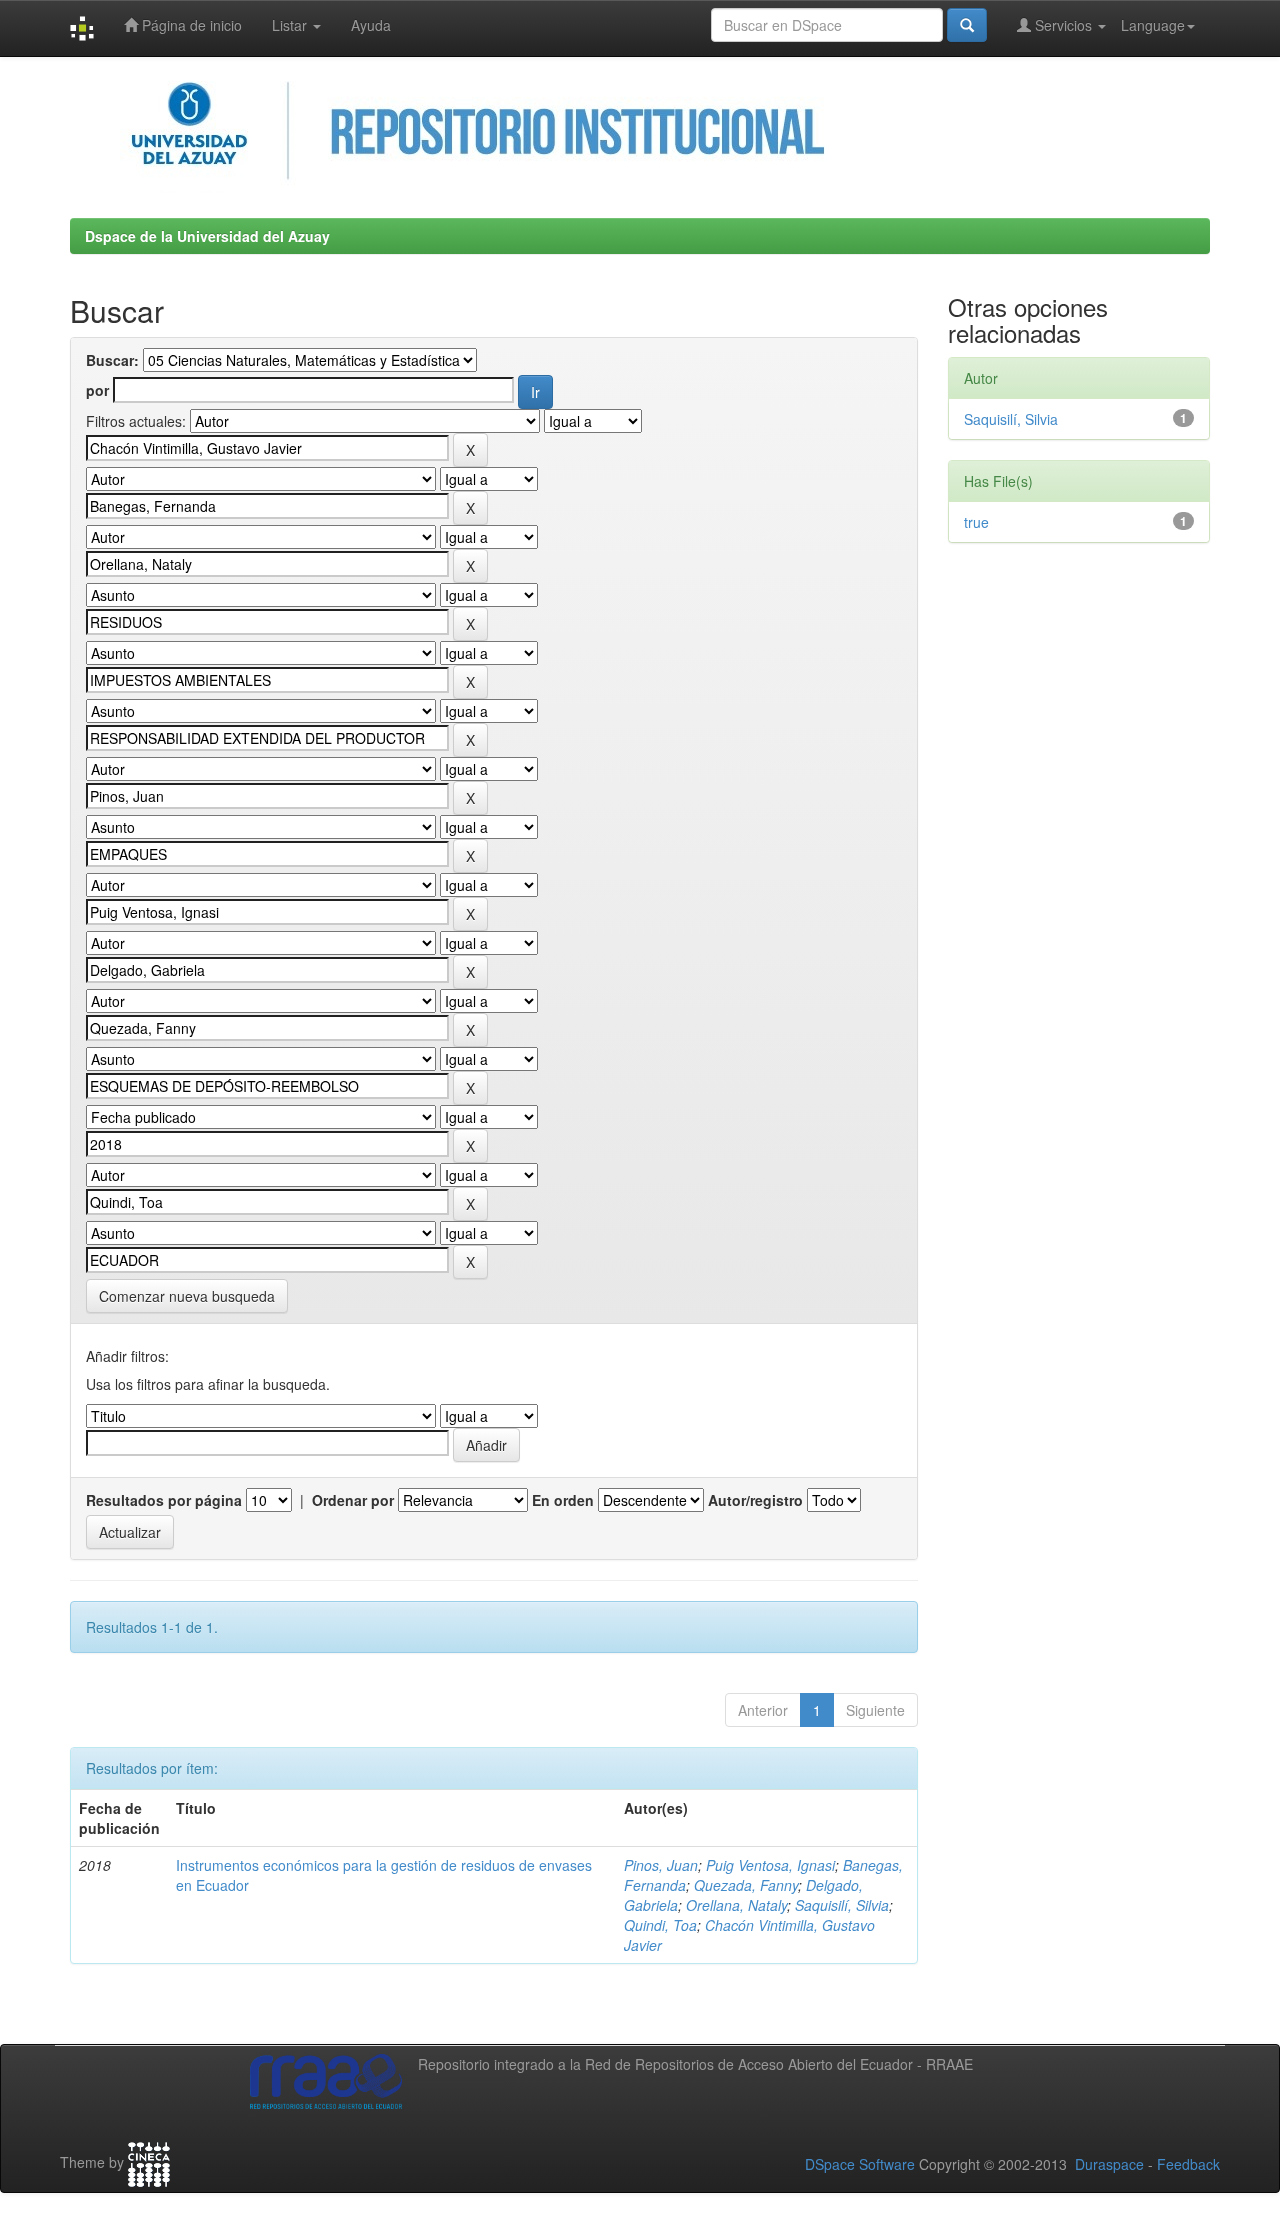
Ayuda (371, 25)
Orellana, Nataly (736, 1905)
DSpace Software (860, 2164)
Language (1153, 25)
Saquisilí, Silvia (842, 1905)
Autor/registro (755, 1500)
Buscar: (112, 360)
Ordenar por (353, 1500)
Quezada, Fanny (746, 1885)
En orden (563, 1500)
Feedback (1188, 2164)
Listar (291, 25)
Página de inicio (190, 25)
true (976, 522)
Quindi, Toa (660, 1925)
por (97, 390)
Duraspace (1109, 2164)
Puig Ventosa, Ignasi (770, 1865)
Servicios (1063, 25)
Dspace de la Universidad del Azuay (207, 236)
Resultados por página (164, 1500)
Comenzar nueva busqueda (187, 1296)
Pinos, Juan (661, 1865)
